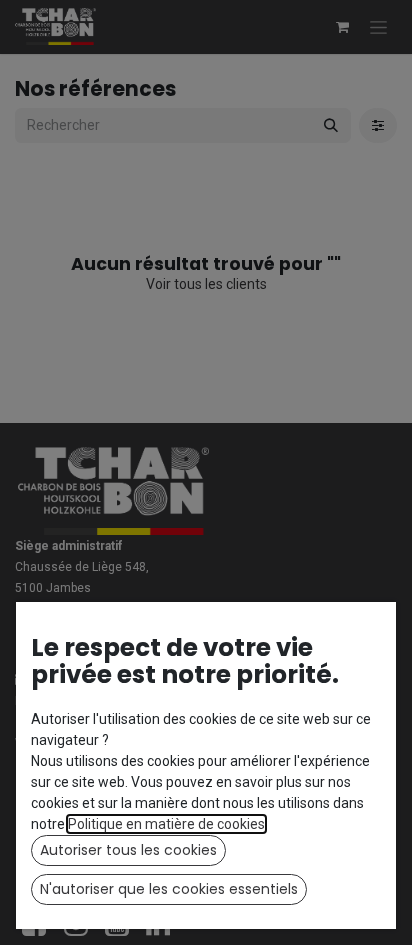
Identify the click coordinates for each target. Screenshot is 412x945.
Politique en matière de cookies (166, 824)
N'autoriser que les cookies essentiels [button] (169, 889)
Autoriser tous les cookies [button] (128, 850)
